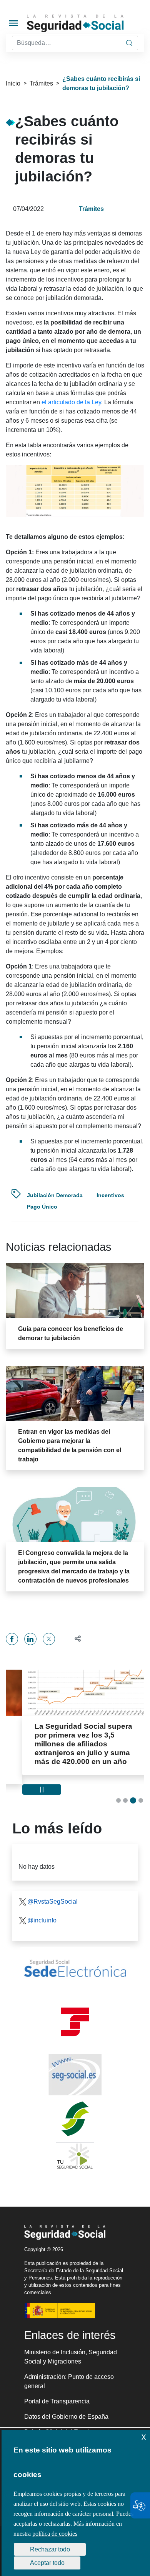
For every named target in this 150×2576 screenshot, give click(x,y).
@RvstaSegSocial (52, 1893)
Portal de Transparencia (57, 2392)
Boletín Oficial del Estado (59, 2423)
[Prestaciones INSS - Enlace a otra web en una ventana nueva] (75, 2110)
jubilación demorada (55, 1195)
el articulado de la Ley (71, 402)
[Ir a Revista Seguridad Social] (87, 23)
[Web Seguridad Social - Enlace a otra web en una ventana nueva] (75, 2066)
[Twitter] (49, 1639)
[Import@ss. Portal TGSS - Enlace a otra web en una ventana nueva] (75, 2013)
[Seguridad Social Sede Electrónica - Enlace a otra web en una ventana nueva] (75, 1960)
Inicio (13, 83)
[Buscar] (129, 43)
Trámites (41, 83)
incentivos (110, 1195)
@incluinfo (42, 1911)
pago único (42, 1207)
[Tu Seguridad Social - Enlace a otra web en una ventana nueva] (75, 2148)
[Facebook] (12, 1639)
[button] (74, 1639)
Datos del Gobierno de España (66, 2408)
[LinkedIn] (30, 1639)
